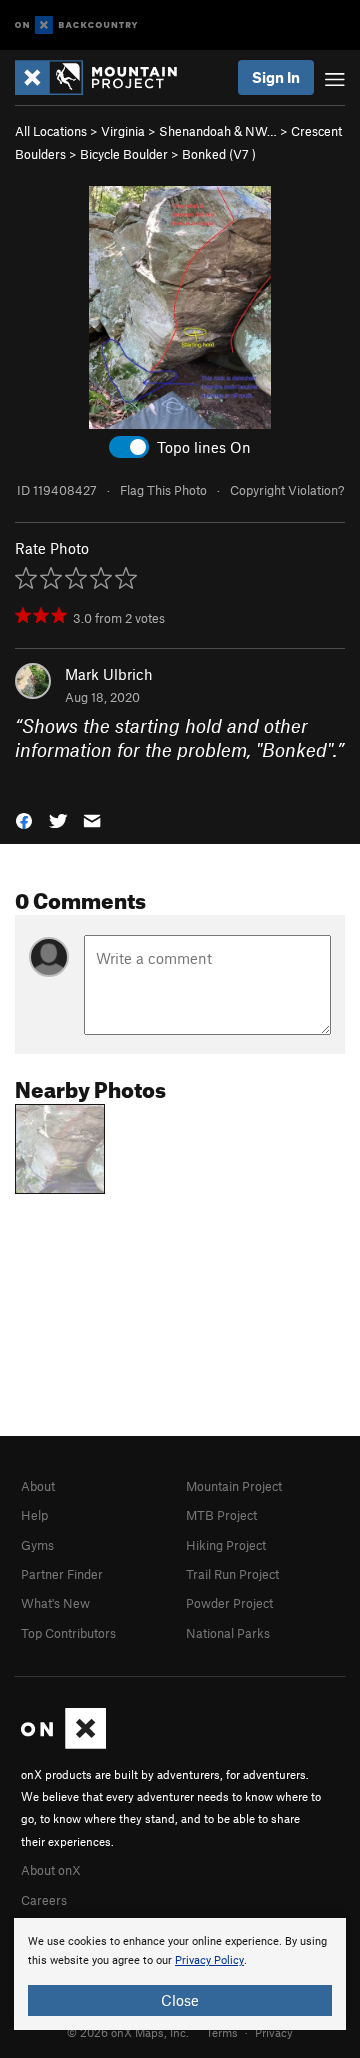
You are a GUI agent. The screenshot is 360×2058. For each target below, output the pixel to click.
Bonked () (219, 154)
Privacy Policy (209, 1960)
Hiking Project (226, 1545)
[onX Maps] (63, 1744)
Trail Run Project (232, 1574)
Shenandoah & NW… (218, 131)
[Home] (106, 77)
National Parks (228, 1633)
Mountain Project (234, 1486)
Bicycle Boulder (124, 154)
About (38, 1486)
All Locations (51, 131)
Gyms (37, 1545)
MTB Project (221, 1515)
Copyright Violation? (287, 490)
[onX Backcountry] (76, 25)
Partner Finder (62, 1574)
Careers (44, 1900)
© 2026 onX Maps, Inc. (128, 2032)
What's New (55, 1603)
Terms (222, 2032)
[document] (180, 1974)
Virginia (123, 131)
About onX (51, 1870)
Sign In (276, 77)
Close (180, 2000)
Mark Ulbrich (109, 674)
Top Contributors (68, 1633)
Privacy (274, 2032)
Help (34, 1515)
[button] (24, 818)
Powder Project (229, 1603)
